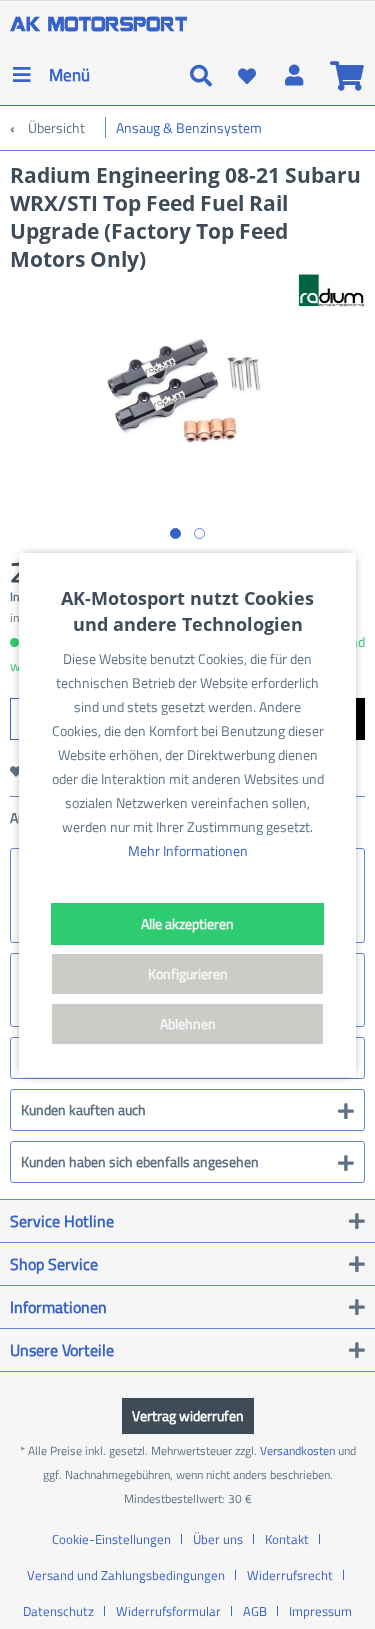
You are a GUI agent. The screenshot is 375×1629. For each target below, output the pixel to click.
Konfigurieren (188, 973)
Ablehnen (188, 1023)
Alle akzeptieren (187, 923)
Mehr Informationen (188, 850)
